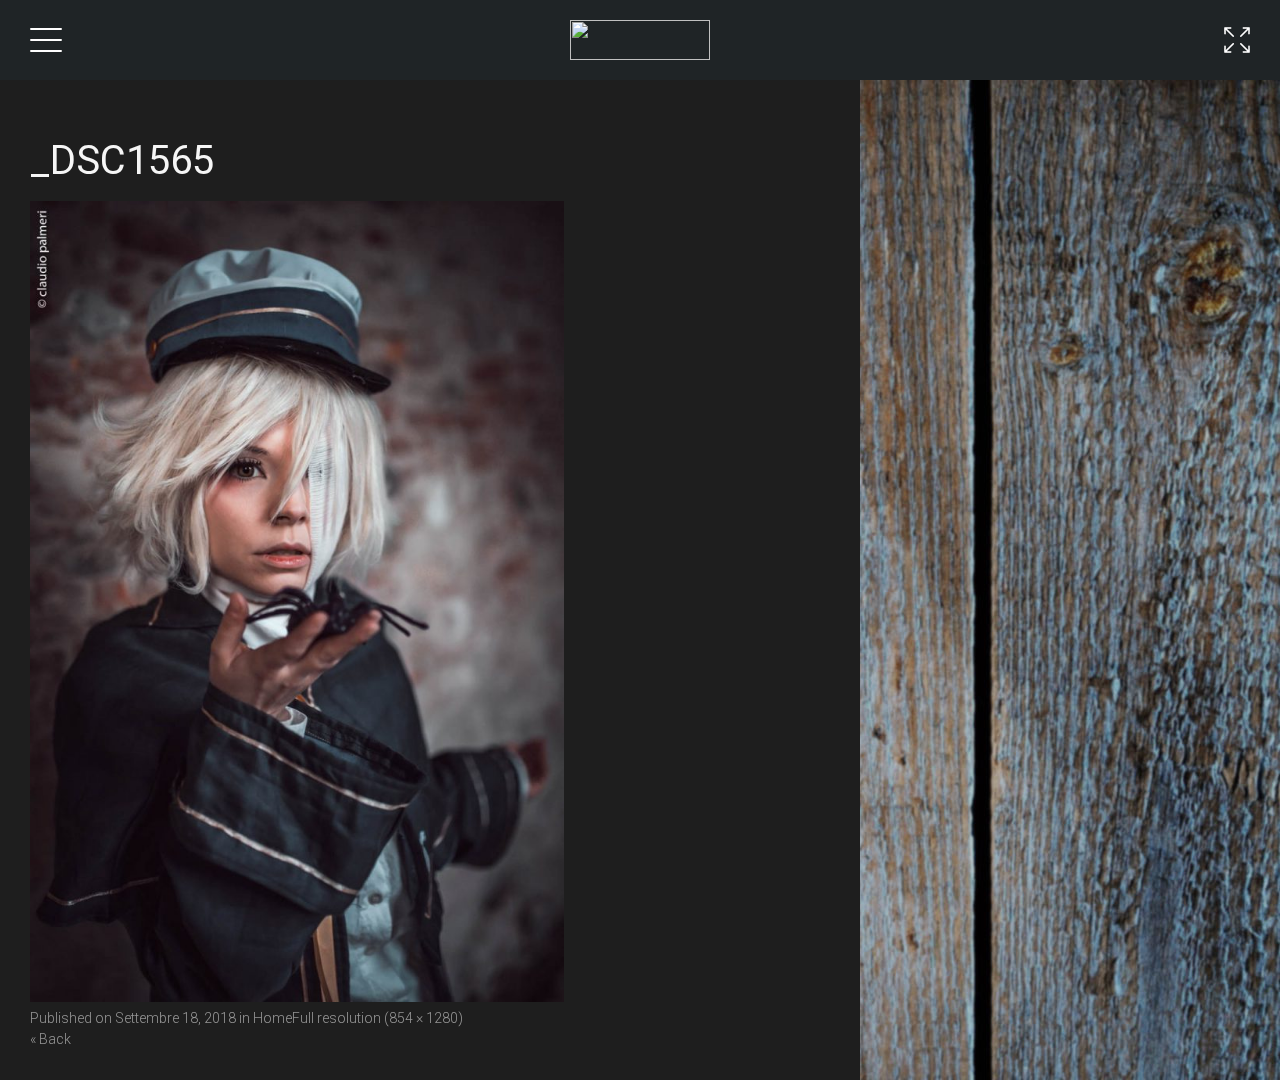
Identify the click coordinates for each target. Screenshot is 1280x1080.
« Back (50, 1039)
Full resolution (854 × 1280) (377, 1018)
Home (272, 1018)
